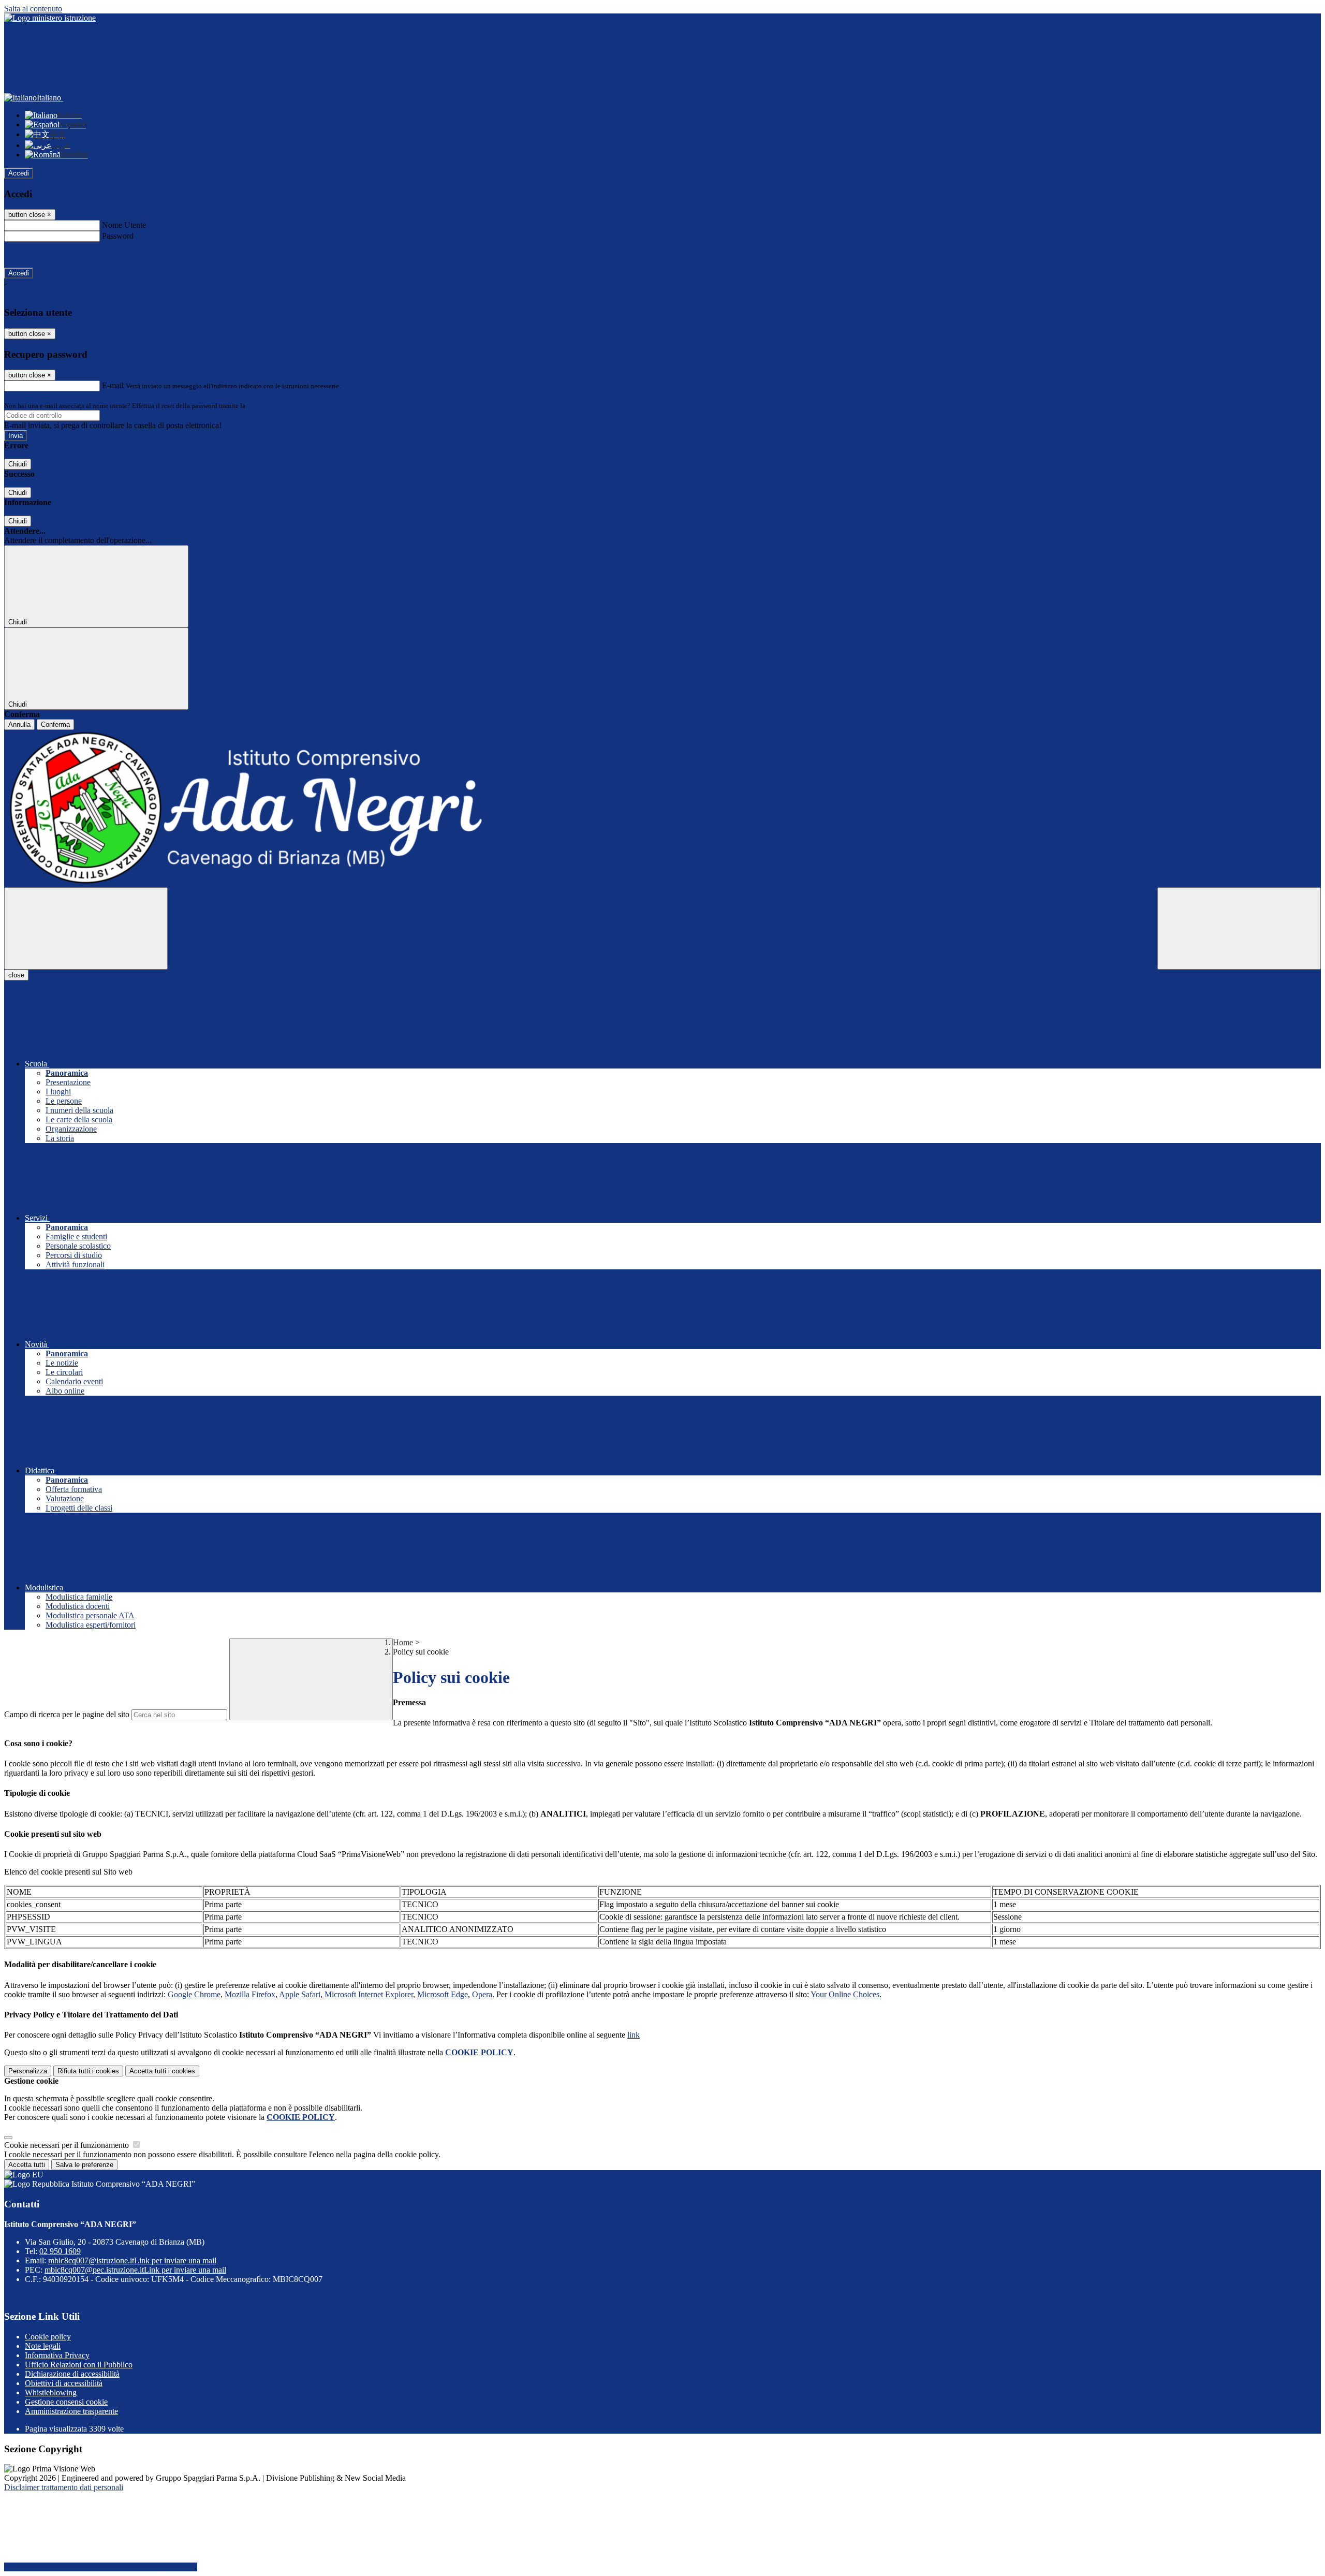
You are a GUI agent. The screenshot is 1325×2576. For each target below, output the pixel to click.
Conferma (55, 725)
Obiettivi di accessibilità (64, 2383)
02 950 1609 (60, 2251)
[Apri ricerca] (1239, 928)
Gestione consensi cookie (66, 2402)
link (634, 2035)
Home (403, 1642)
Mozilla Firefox (250, 1994)
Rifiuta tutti (88, 2071)
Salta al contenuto (33, 9)
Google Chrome (194, 1994)
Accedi (19, 173)
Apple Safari (300, 1994)
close (16, 975)
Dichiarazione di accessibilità (72, 2374)
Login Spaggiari (270, 406)
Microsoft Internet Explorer (369, 1994)
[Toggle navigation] (86, 928)
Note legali (43, 2346)
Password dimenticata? (41, 254)
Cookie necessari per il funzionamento (68, 2145)
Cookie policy (48, 2337)
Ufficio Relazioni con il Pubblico (79, 2365)
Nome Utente (124, 225)
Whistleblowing (51, 2392)
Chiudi (18, 464)
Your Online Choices (845, 1994)
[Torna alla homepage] (662, 809)
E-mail (113, 385)
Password (118, 236)
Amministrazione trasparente (71, 2411)
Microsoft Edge (443, 1994)
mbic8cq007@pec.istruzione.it (135, 2270)
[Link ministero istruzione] (50, 18)
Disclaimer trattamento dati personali (64, 2487)
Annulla (19, 725)
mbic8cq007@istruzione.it (132, 2260)
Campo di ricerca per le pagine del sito (67, 1714)
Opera (482, 1994)
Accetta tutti (162, 2071)
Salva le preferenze (84, 2165)
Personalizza (28, 2071)
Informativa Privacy (57, 2355)
